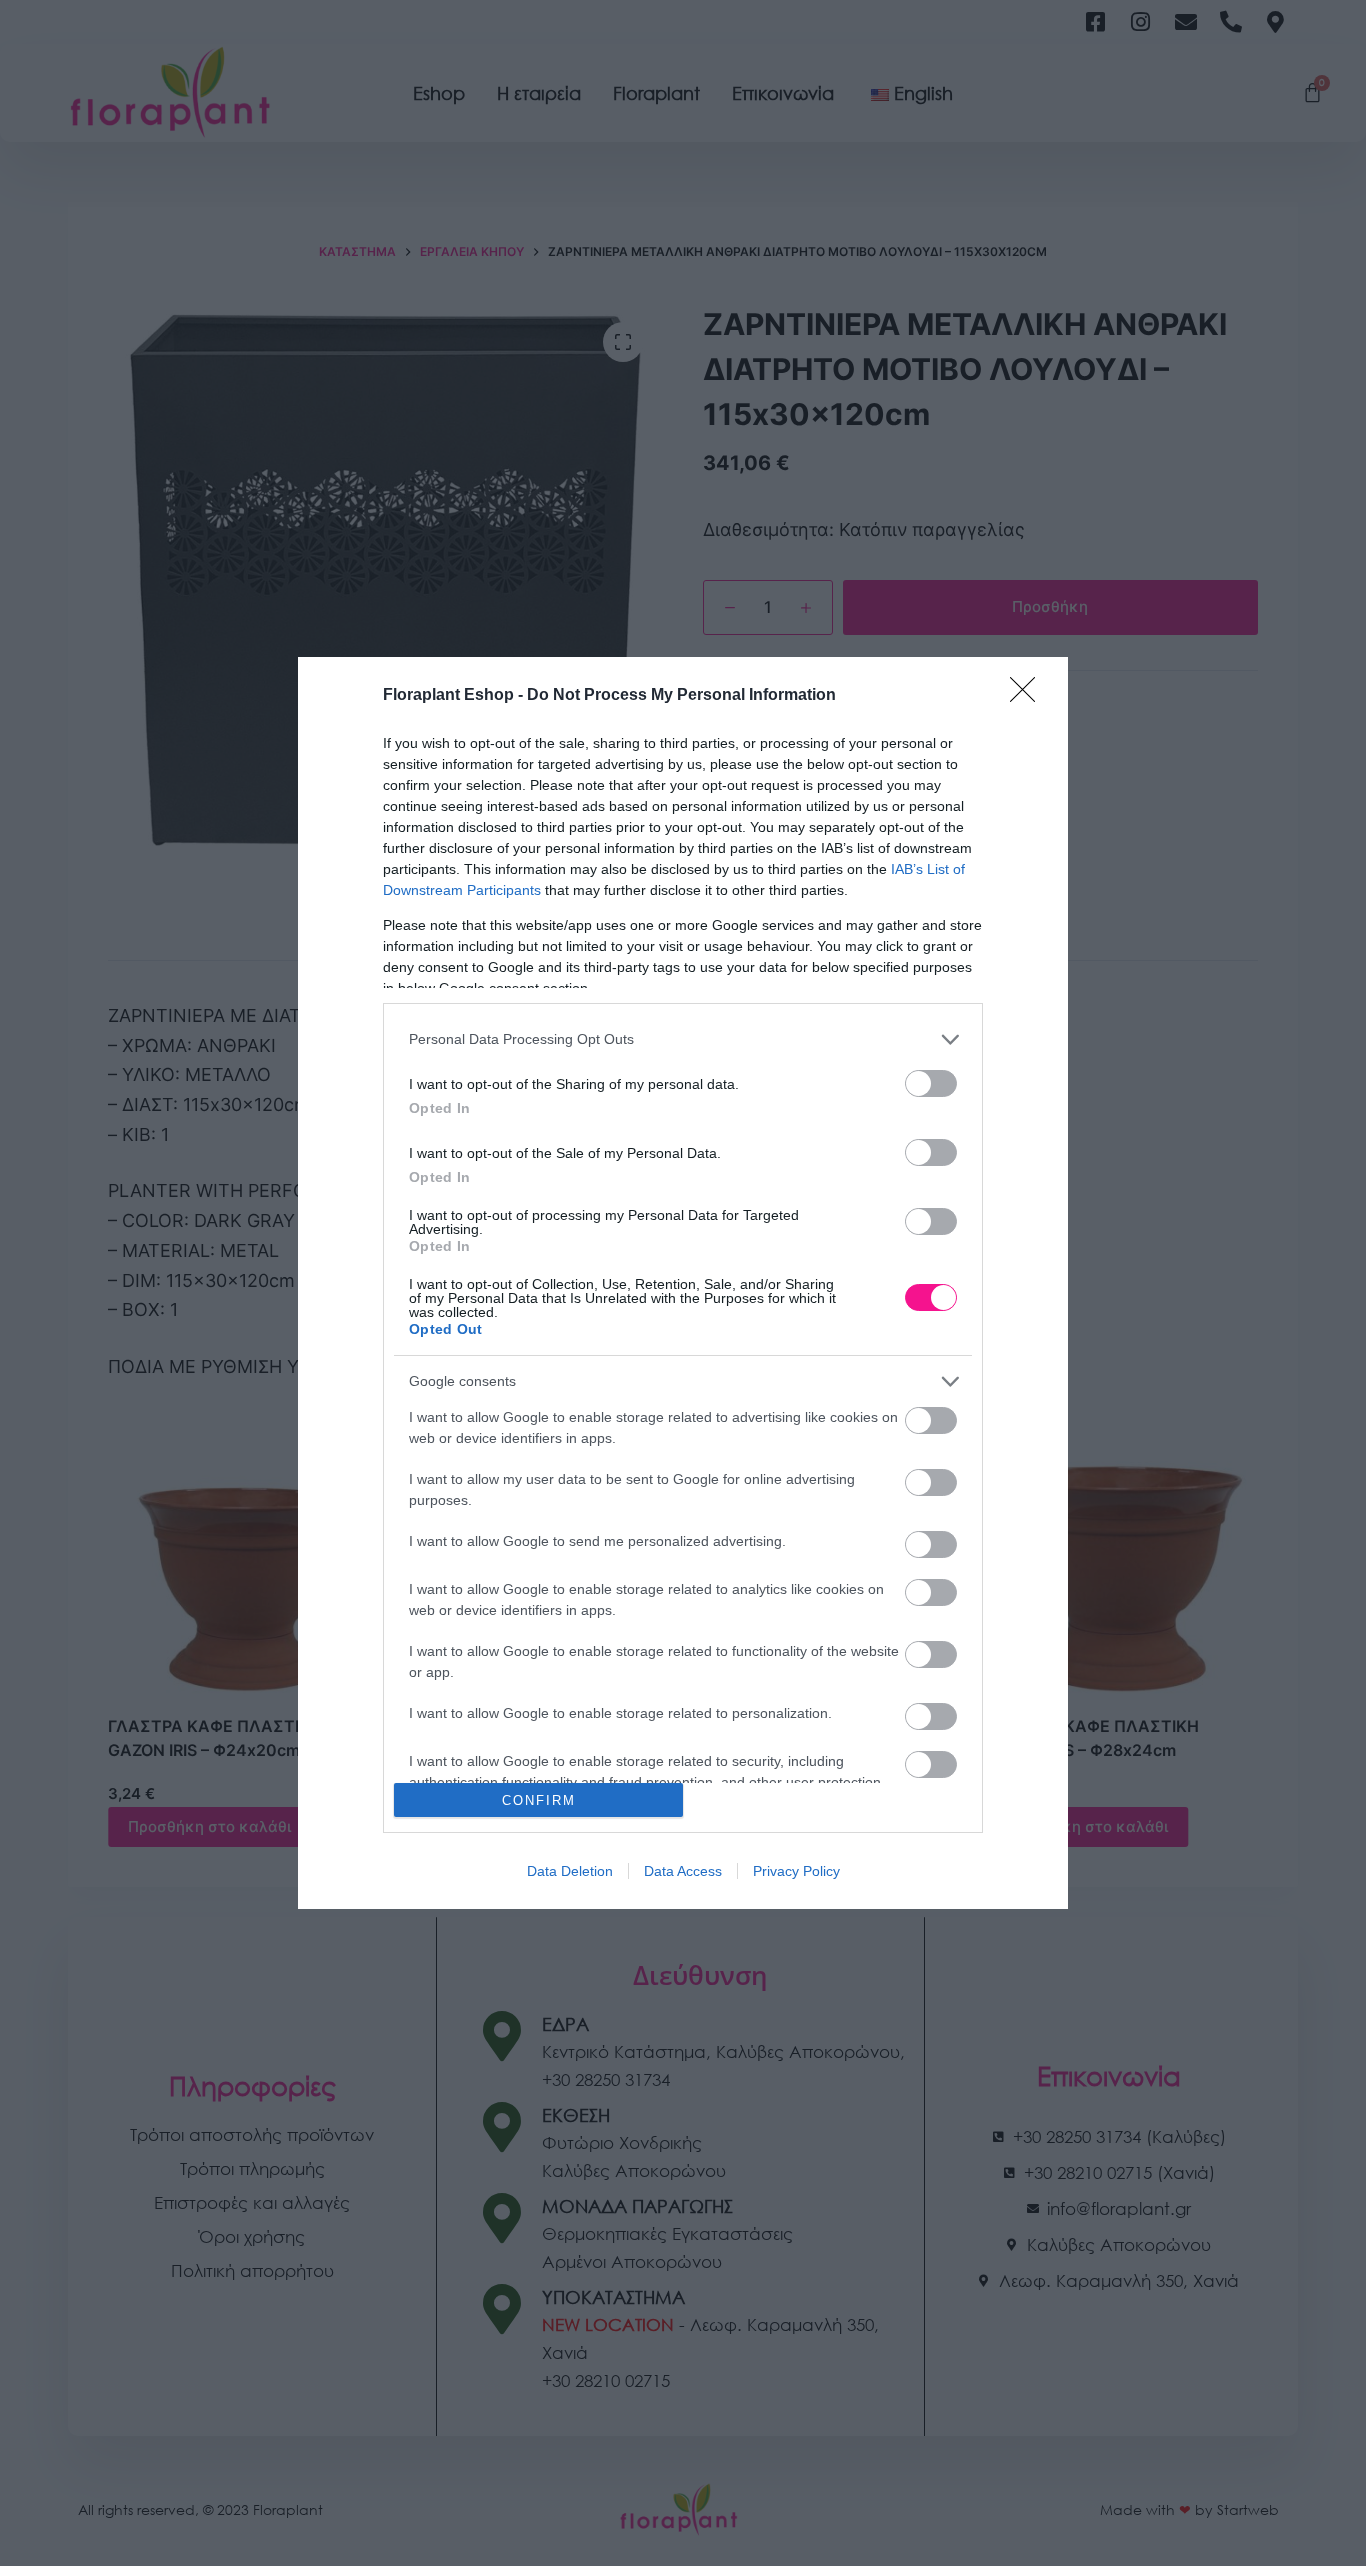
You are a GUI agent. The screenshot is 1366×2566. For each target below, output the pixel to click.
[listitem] (683, 1039)
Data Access (683, 1871)
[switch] (931, 1083)
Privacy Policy (796, 1871)
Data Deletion (570, 1871)
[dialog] (683, 1283)
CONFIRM (539, 1800)
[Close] (1029, 696)
